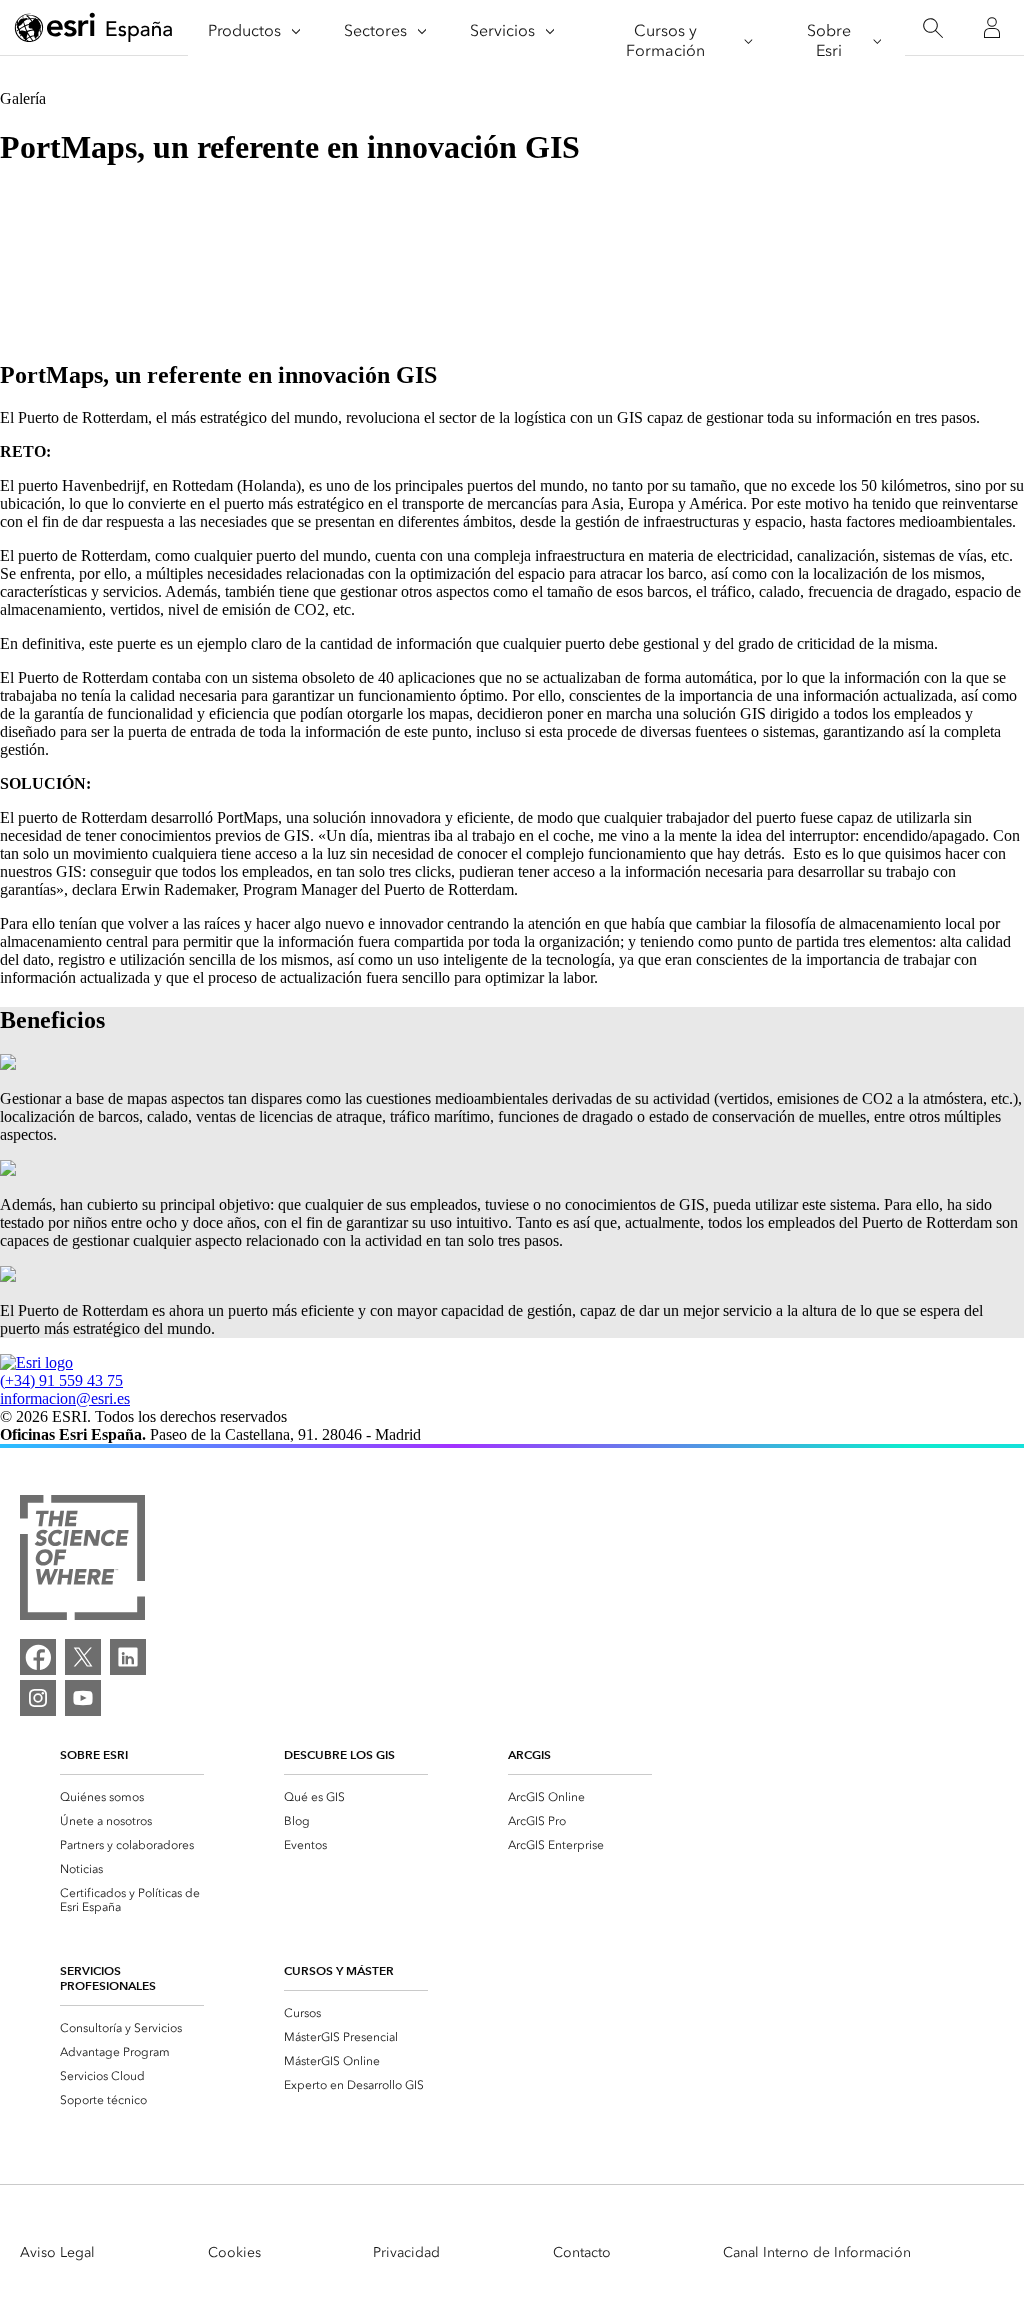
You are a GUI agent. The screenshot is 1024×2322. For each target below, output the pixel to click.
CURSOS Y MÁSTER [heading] (339, 1970)
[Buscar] (932, 28)
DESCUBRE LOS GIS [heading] (339, 1754)
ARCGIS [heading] (529, 1754)
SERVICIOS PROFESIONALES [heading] (108, 1978)
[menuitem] (132, 1797)
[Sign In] (992, 28)
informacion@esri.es (65, 1398)
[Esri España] (94, 29)
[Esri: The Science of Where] (82, 1559)
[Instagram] (38, 1698)
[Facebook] (38, 1657)
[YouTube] (83, 1698)
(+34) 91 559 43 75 (61, 1380)
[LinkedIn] (128, 1657)
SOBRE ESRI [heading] (94, 1754)
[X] (83, 1657)
